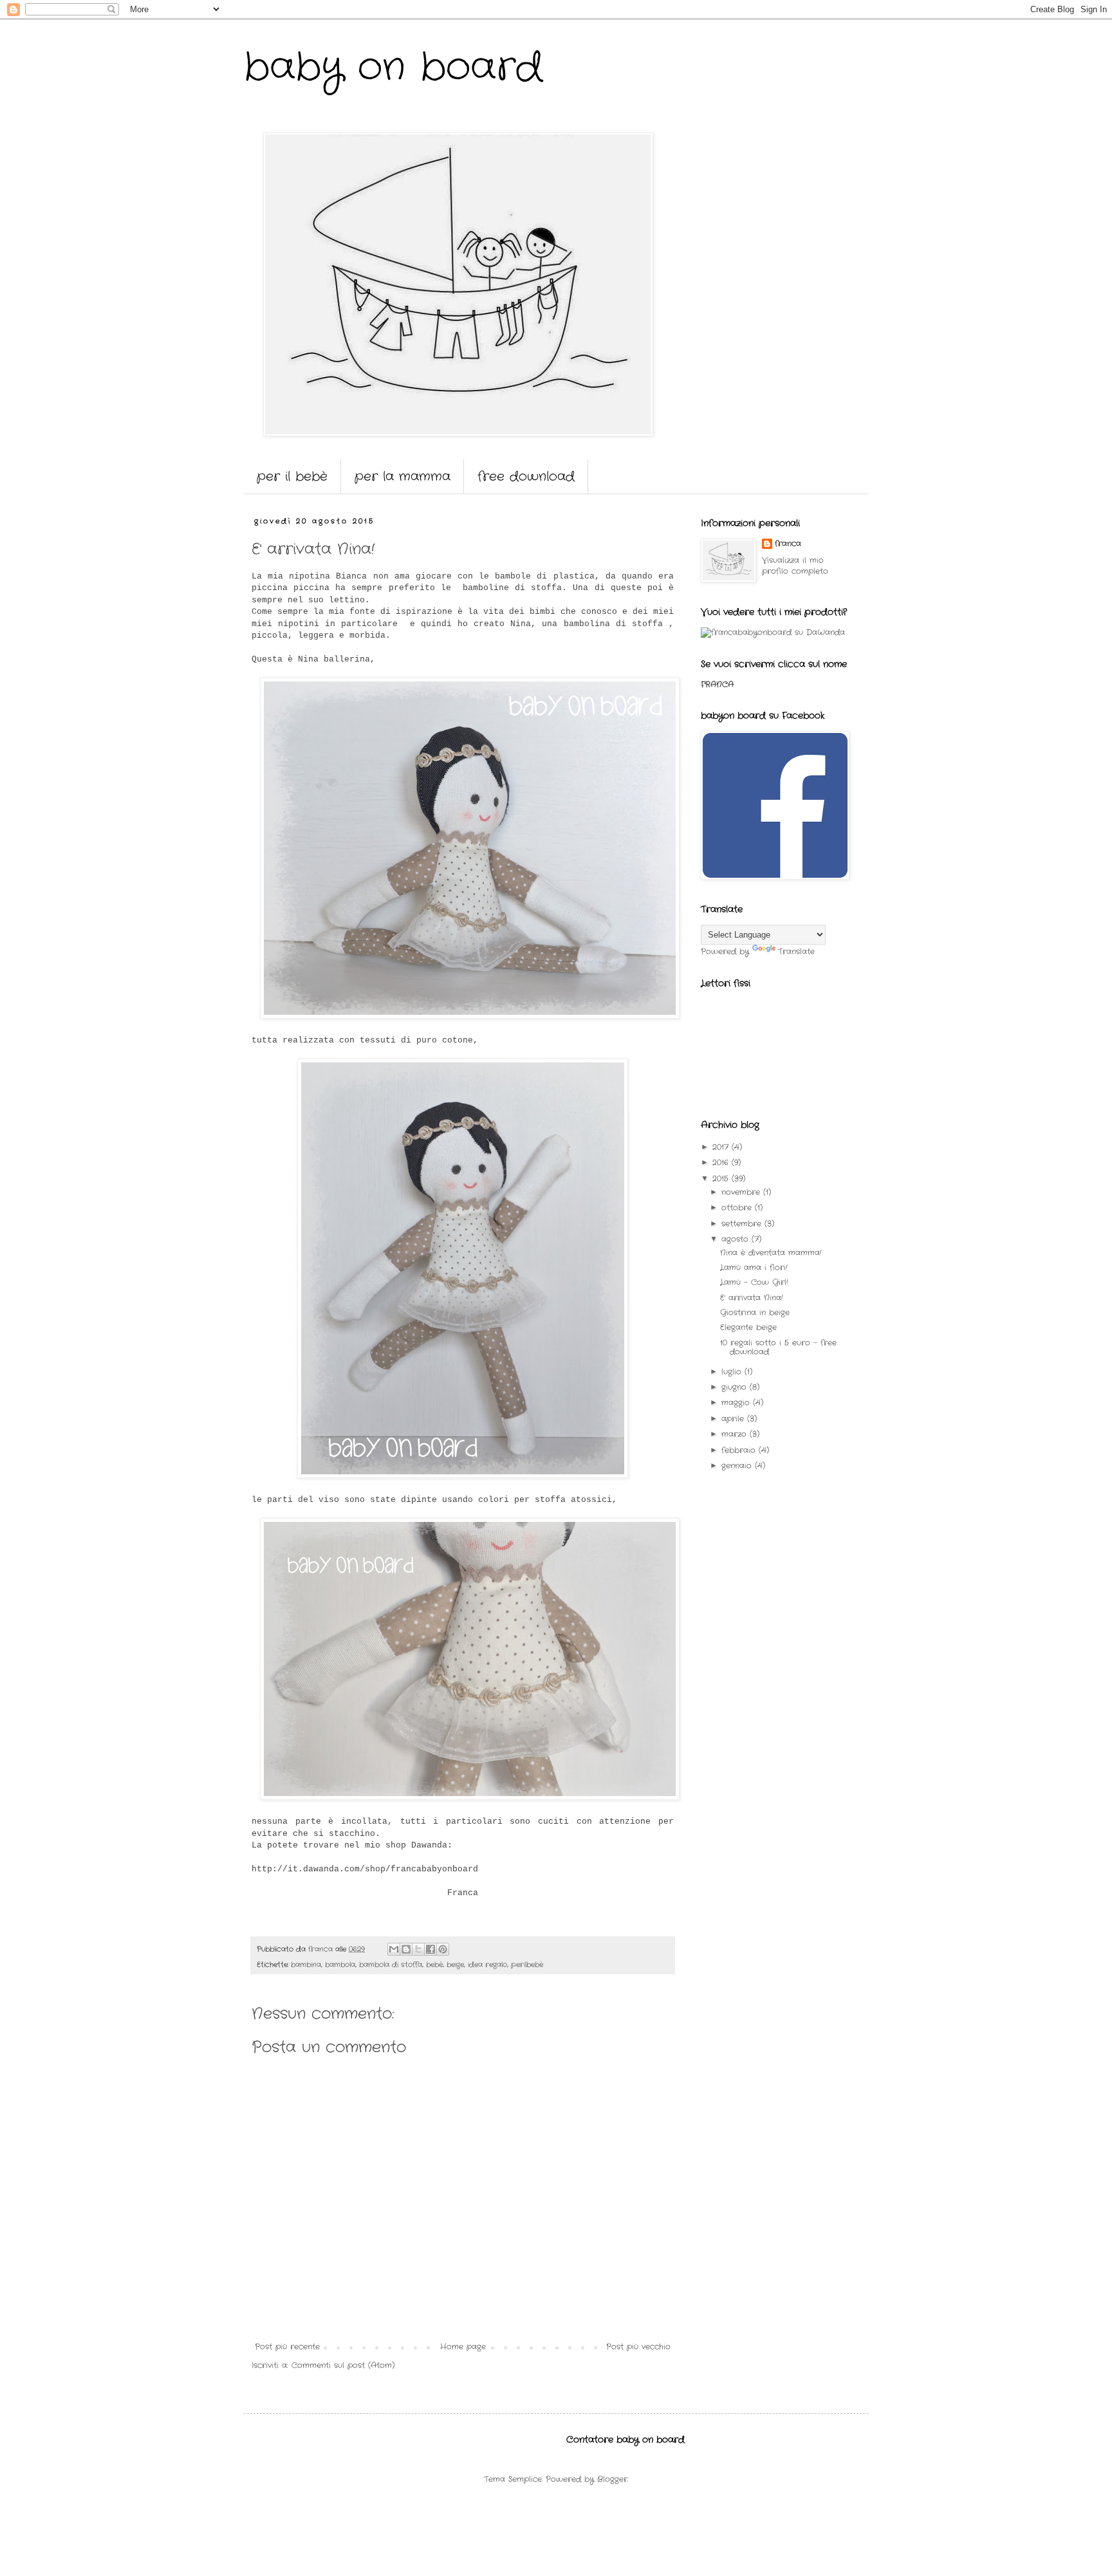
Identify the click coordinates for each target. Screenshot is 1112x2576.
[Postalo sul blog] (406, 1949)
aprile (734, 1419)
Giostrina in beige (755, 1312)
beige (455, 1965)
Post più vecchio (638, 2347)
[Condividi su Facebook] (431, 1949)
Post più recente (287, 2347)
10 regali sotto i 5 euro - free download (778, 1347)
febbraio (740, 1450)
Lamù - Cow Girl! (754, 1282)
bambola (340, 1965)
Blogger (612, 2479)
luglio (733, 1372)
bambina (306, 1965)
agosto (737, 1239)
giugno (736, 1387)
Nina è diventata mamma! (771, 1253)
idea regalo (487, 1965)
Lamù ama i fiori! (754, 1267)
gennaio (738, 1466)
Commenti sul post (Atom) (343, 2365)
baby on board (393, 68)
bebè (434, 1965)
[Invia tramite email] (394, 1949)
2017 (722, 1147)
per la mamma (403, 477)
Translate (796, 951)
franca (788, 544)
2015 (722, 1179)
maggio (737, 1403)
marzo (736, 1434)
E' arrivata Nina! (752, 1298)
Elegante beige (748, 1327)
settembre (743, 1224)
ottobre (738, 1208)
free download (526, 477)
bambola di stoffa (391, 1965)
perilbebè (527, 1965)
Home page (463, 2347)
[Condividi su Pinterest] (443, 1949)
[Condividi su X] (418, 1949)
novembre (742, 1192)
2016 (722, 1163)
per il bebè (292, 477)
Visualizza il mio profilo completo (795, 566)
